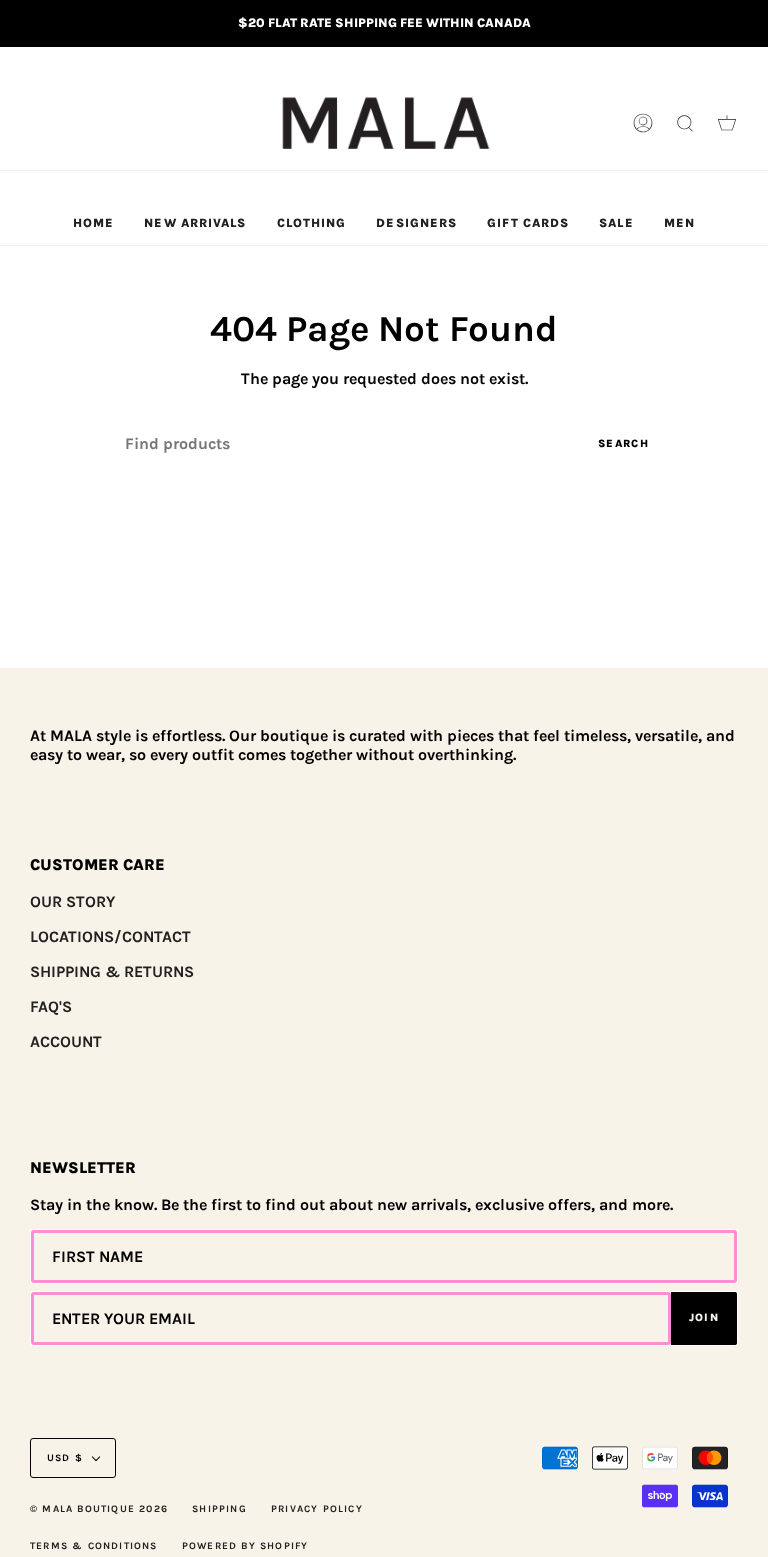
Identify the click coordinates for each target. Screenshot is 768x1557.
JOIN (704, 1317)
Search (623, 443)
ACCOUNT (66, 1041)
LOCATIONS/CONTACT (110, 936)
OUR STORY (72, 901)
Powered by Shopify (245, 1546)
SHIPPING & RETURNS (112, 971)
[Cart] (727, 124)
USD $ (65, 1458)
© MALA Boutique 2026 (99, 1509)
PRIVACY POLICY (317, 1509)
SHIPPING (219, 1509)
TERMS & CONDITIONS (94, 1546)
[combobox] (384, 443)
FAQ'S (51, 1006)
